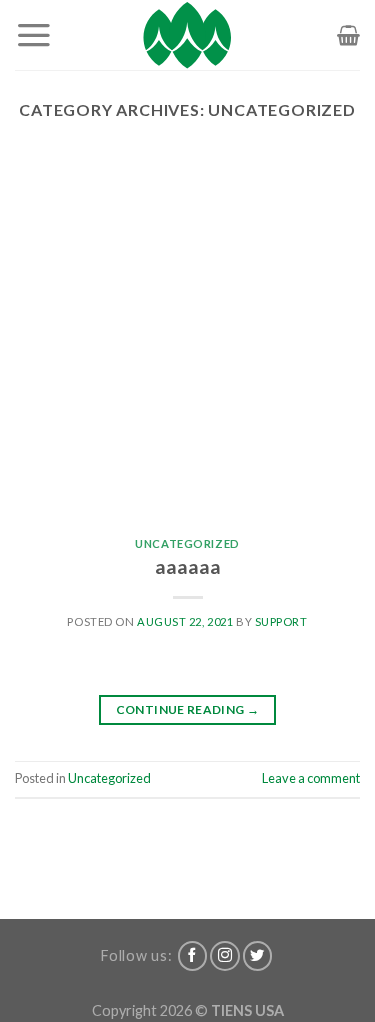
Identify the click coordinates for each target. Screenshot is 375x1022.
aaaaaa (188, 566)
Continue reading (188, 709)
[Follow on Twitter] (258, 956)
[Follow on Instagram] (225, 956)
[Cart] (348, 35)
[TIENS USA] (188, 35)
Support (281, 621)
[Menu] (34, 35)
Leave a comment (311, 778)
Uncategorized (187, 543)
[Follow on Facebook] (193, 956)
